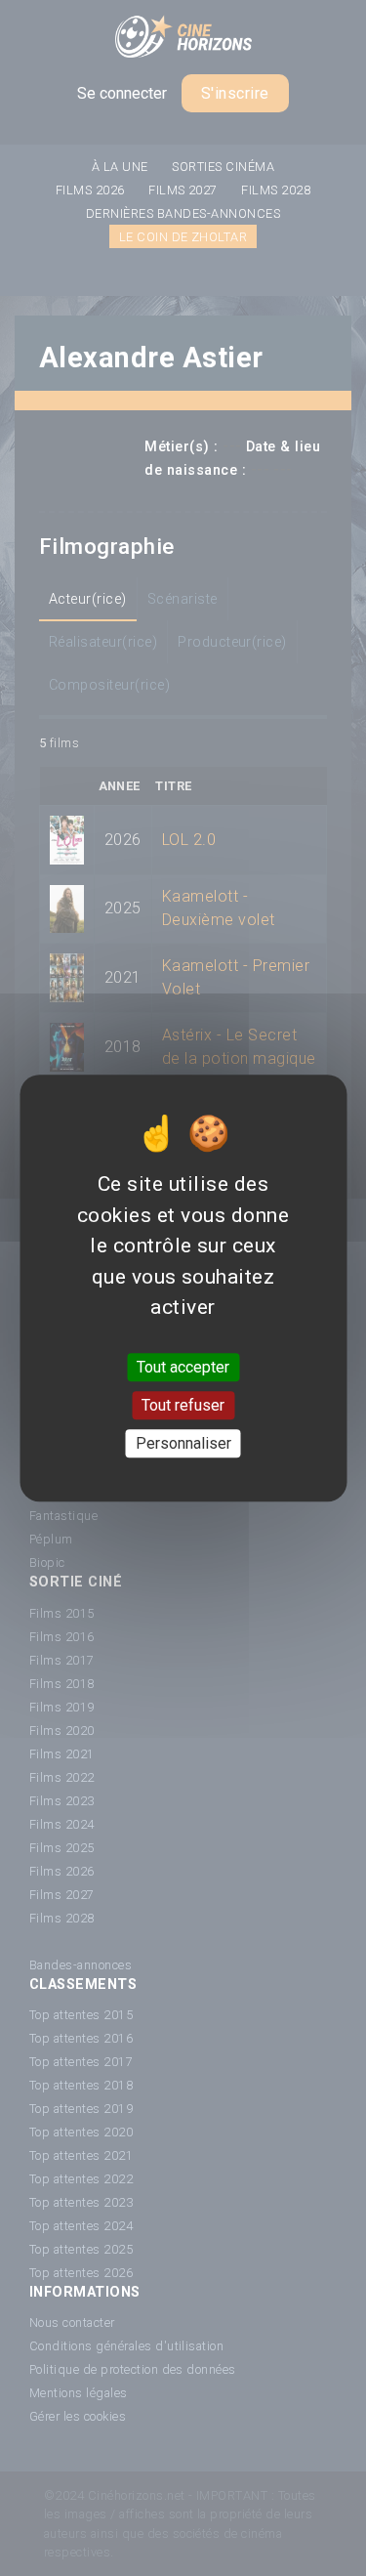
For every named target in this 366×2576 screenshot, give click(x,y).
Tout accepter (183, 1367)
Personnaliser (183, 1443)
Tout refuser (183, 1405)
